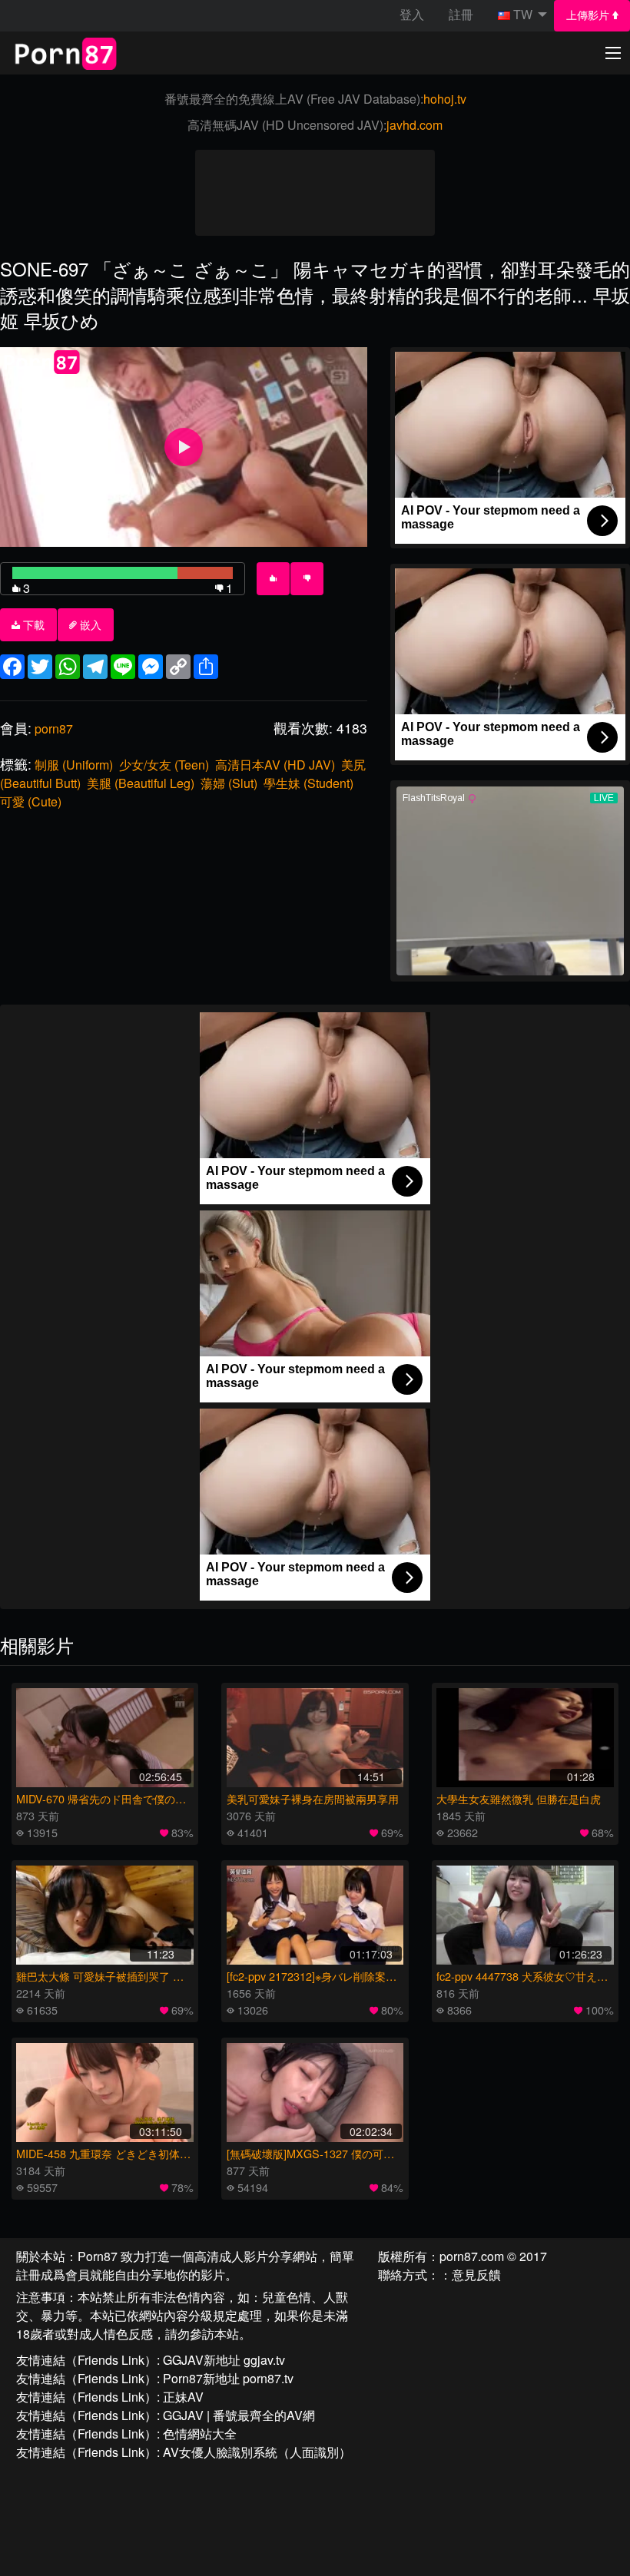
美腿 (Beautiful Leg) (141, 783)
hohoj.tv (445, 99)
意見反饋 (476, 2275)
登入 (412, 14)
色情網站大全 (200, 2434)
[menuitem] (592, 16)
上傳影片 (589, 15)
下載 (32, 625)
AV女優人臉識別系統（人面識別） (257, 2452)
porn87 (54, 728)
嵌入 (89, 625)
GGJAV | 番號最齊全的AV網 (239, 2415)
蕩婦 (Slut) (229, 783)
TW (523, 14)
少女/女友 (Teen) (164, 765)
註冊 (461, 14)
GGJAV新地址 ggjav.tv (224, 2360)
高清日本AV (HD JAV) (275, 765)
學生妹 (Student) (308, 783)
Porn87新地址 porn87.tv (228, 2378)
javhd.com (414, 125)
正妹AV (183, 2397)
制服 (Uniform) (74, 765)
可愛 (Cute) (31, 801)
